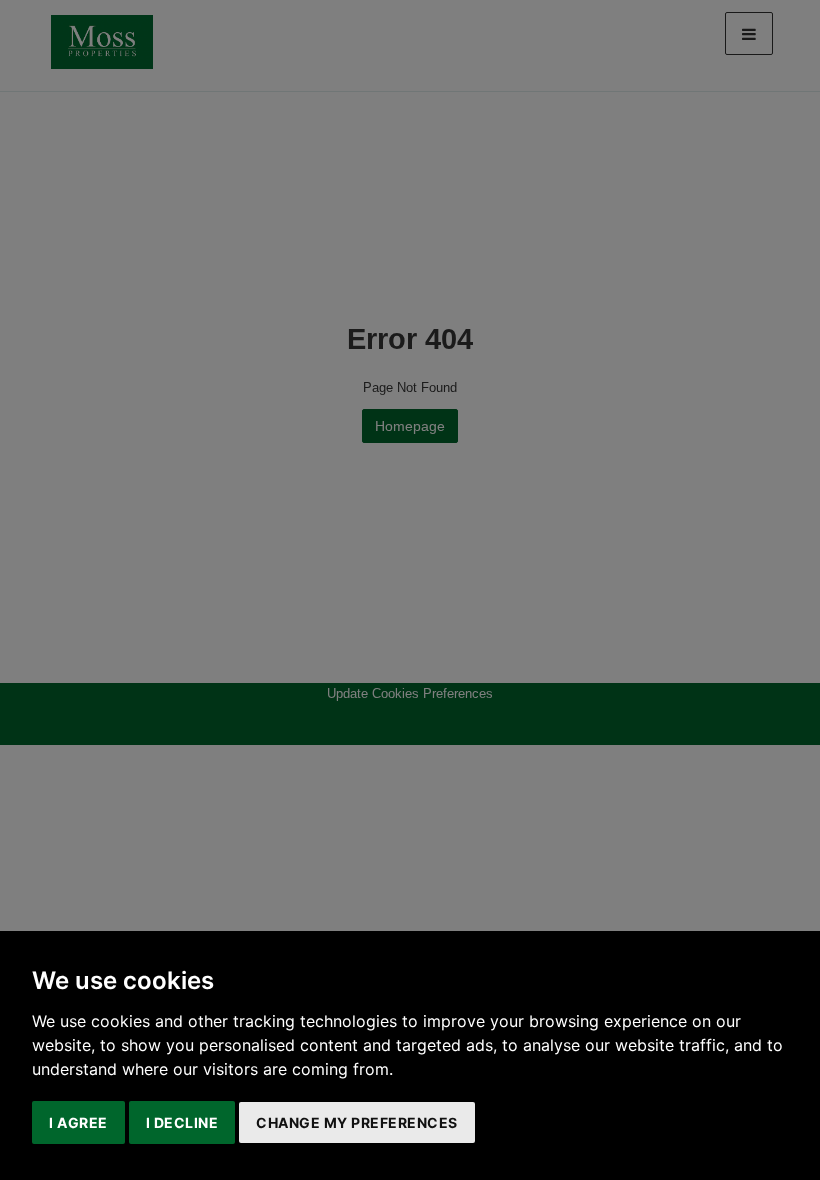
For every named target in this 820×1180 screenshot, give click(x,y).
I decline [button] (182, 1122)
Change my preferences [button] (357, 1122)
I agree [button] (78, 1122)
